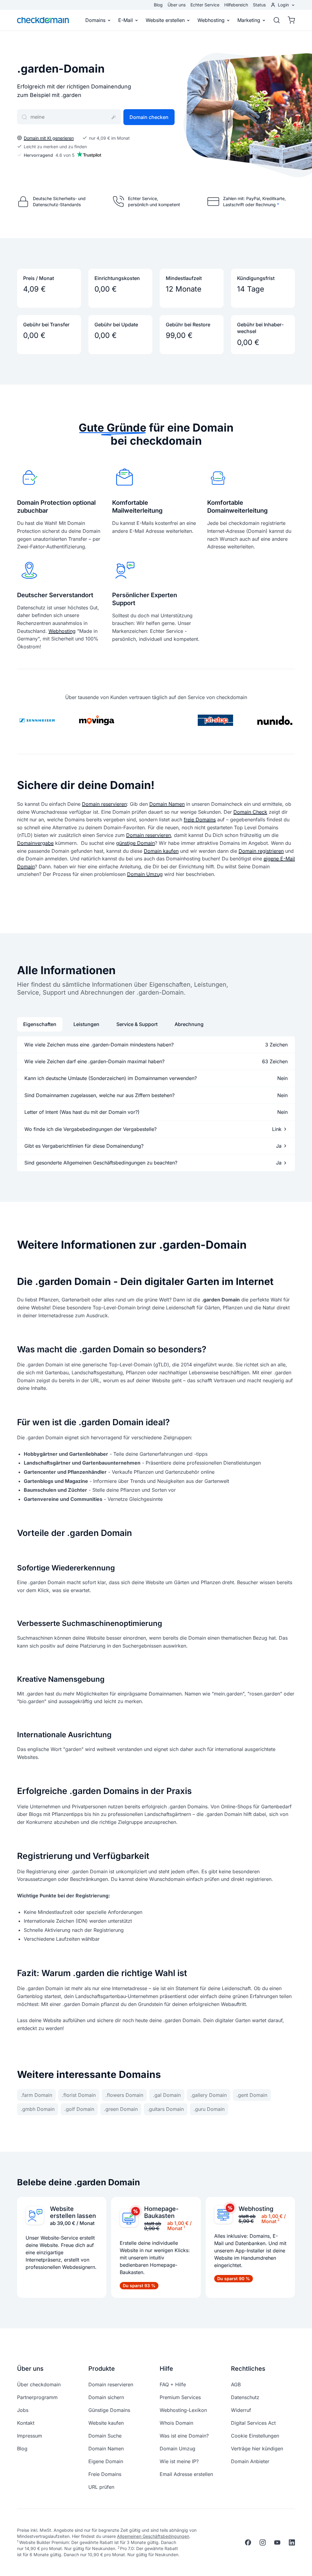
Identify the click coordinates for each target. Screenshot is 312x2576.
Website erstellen (165, 20)
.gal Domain (167, 2095)
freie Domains (200, 820)
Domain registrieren (261, 851)
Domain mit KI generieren (49, 138)
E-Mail (126, 20)
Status (259, 5)
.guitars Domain (166, 2109)
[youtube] (277, 2542)
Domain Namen (167, 804)
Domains (95, 20)
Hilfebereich (236, 5)
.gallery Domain (209, 2095)
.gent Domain (252, 2095)
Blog (158, 5)
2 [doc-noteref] (278, 2220)
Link (277, 1129)
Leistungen (86, 1024)
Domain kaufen (161, 851)
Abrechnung (189, 1024)
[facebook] (248, 2542)
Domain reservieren (104, 804)
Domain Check (250, 812)
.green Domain (121, 2109)
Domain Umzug (145, 874)
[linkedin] (292, 2542)
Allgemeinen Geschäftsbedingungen (153, 2536)
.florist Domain (79, 2095)
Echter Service (205, 5)
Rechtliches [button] (248, 2369)
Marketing (249, 20)
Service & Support (137, 1024)
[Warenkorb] (289, 20)
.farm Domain (36, 2095)
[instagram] (263, 2542)
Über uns (177, 5)
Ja (279, 1146)
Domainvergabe (35, 843)
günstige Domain (135, 843)
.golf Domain (79, 2109)
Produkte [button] (102, 2369)
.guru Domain (209, 2109)
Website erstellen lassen (73, 2212)
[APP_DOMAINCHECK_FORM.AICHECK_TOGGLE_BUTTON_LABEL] (114, 117)
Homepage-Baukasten (161, 2212)
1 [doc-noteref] (184, 2227)
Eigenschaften (40, 1024)
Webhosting (211, 20)
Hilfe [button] (166, 2369)
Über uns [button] (30, 2369)
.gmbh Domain (38, 2109)
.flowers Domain (124, 2095)
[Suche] (277, 20)
